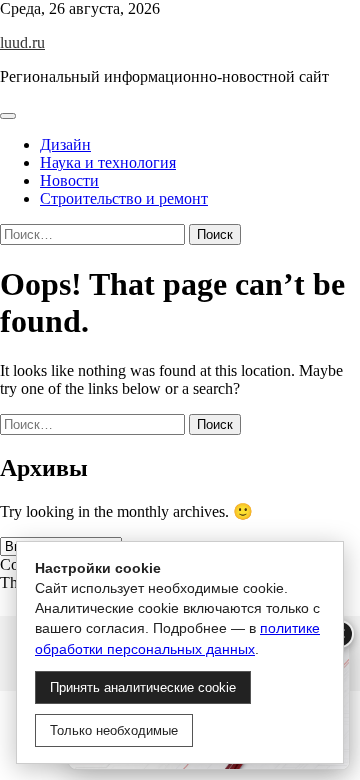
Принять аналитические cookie (143, 687)
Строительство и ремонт (124, 198)
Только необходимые (114, 730)
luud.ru (22, 42)
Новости (69, 180)
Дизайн (65, 144)
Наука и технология (108, 162)
